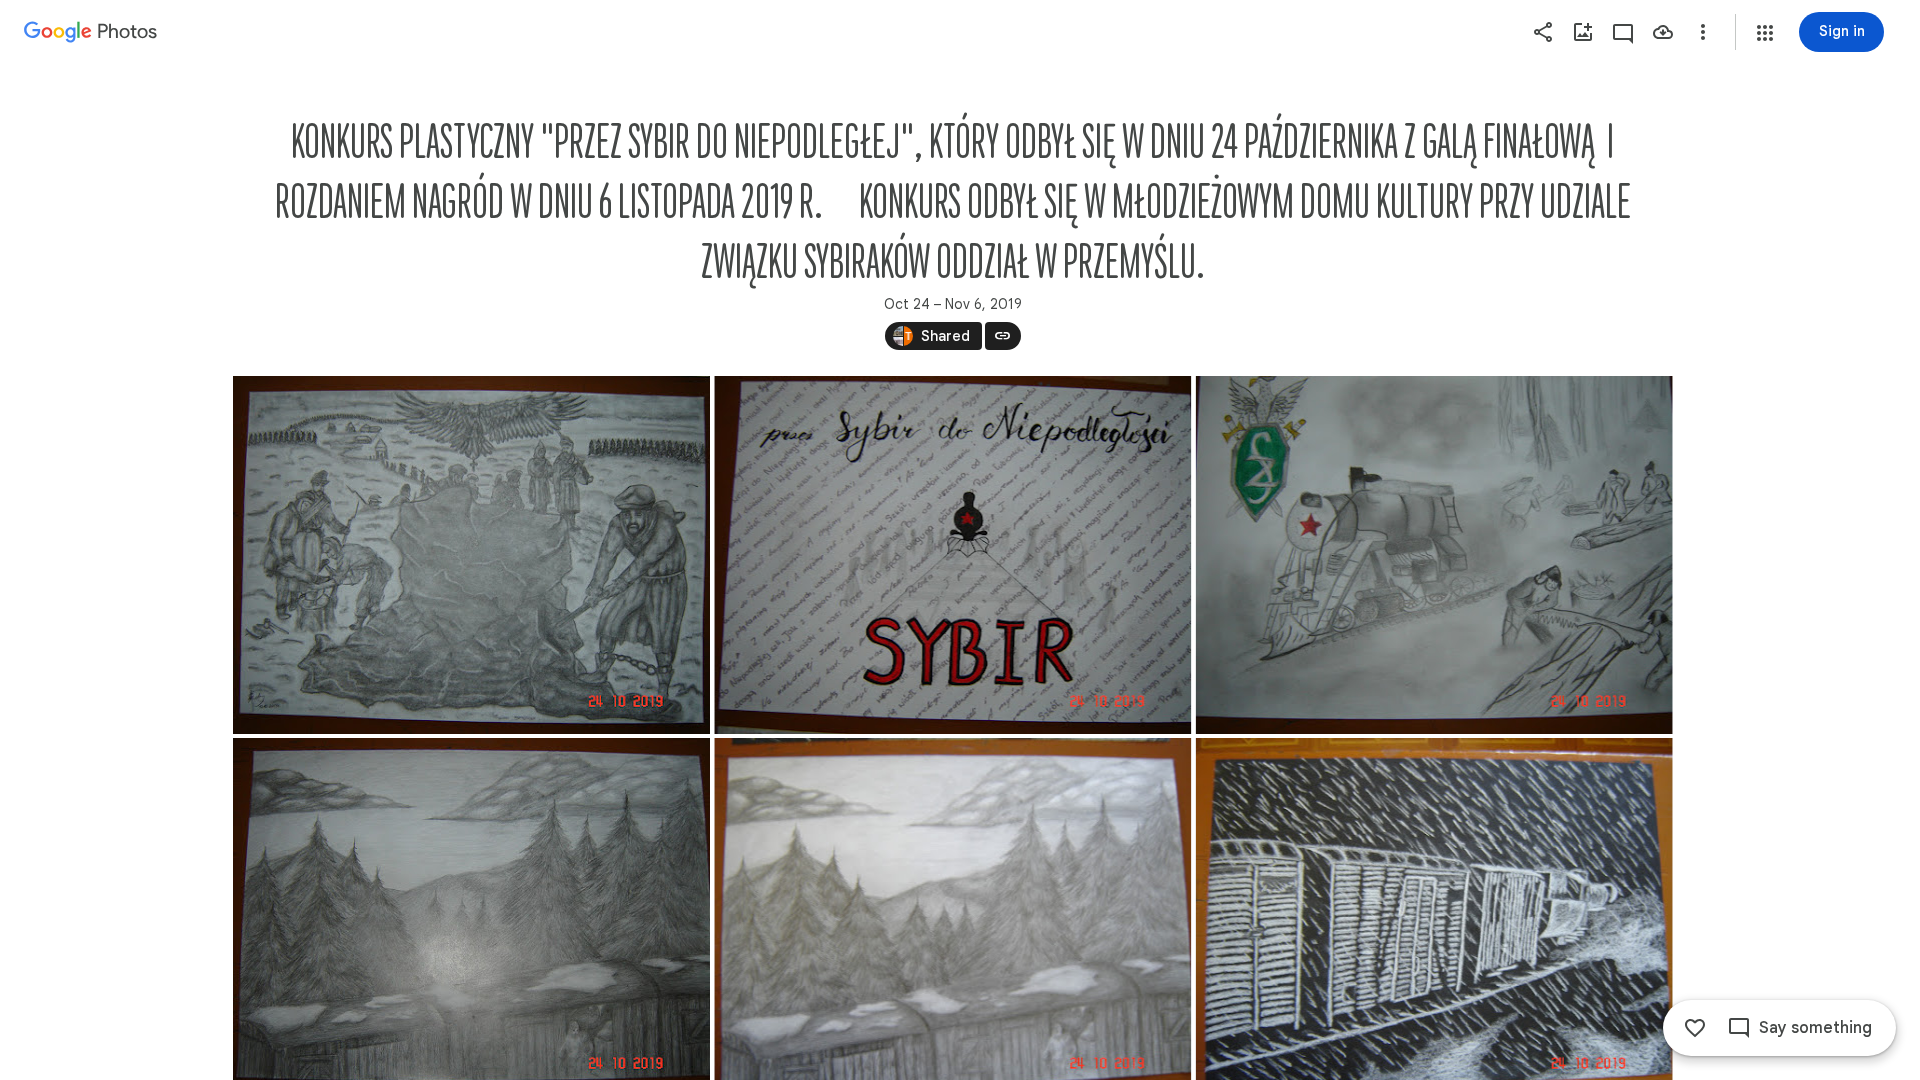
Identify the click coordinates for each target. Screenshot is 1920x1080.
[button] (1765, 33)
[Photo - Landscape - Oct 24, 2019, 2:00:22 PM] (471, 555)
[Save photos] (1663, 32)
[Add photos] (1583, 32)
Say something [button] (1815, 1028)
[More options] (1703, 32)
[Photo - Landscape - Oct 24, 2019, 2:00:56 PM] (1433, 555)
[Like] (1695, 1028)
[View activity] (1623, 32)
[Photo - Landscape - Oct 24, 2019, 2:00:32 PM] (952, 555)
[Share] (1543, 32)
